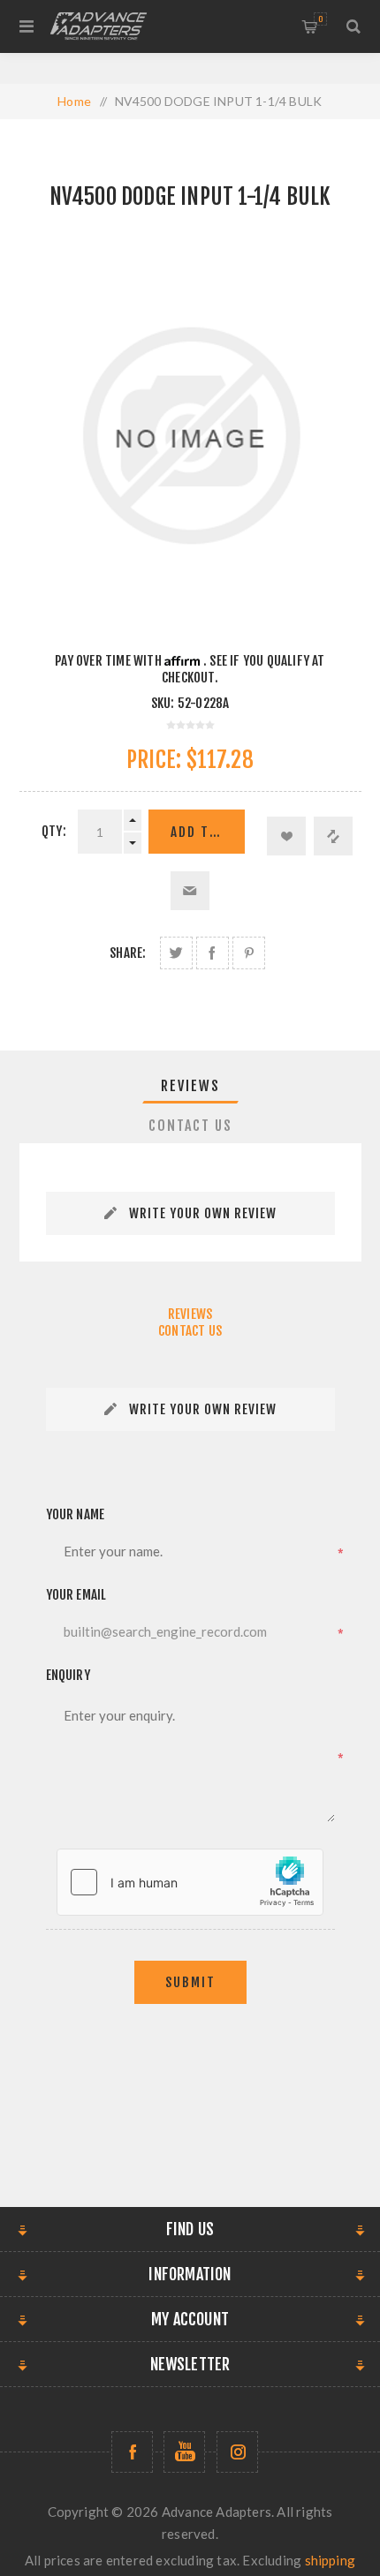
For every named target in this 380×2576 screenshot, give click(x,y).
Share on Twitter (176, 953)
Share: (128, 953)
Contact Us (190, 1126)
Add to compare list (333, 836)
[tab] (190, 1086)
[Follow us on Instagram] (237, 2452)
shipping (331, 2560)
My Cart (320, 19)
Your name (76, 1514)
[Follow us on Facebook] (132, 2452)
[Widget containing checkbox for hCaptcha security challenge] (190, 1882)
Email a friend (190, 891)
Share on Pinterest (249, 953)
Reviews (190, 1086)
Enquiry (68, 1675)
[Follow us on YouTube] (184, 2452)
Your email (76, 1595)
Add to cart (207, 832)
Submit (190, 1982)
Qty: (54, 831)
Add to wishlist (286, 836)
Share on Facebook (213, 953)
